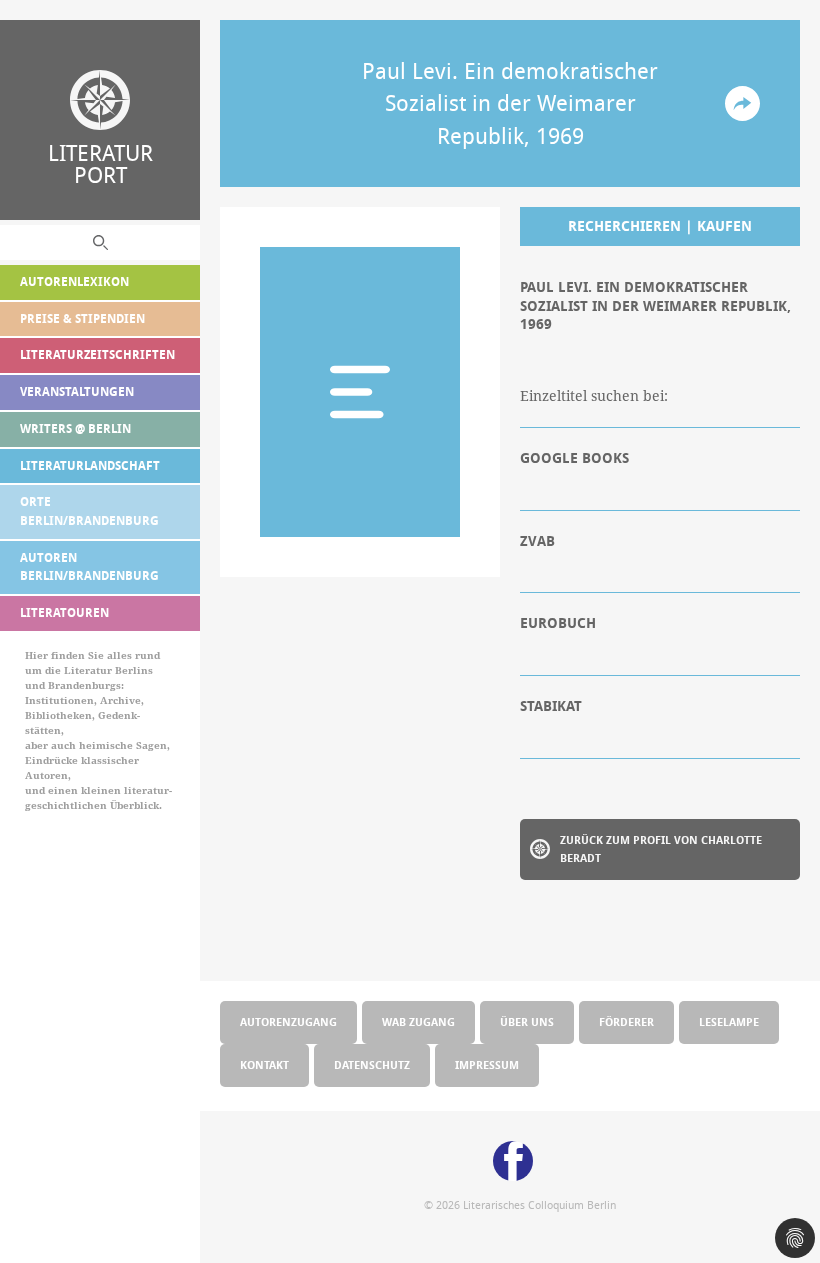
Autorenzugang (288, 1021)
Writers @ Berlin (75, 428)
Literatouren (64, 612)
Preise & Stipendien (82, 318)
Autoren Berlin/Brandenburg (89, 567)
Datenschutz (372, 1064)
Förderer (626, 1021)
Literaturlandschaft (90, 465)
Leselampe (729, 1021)
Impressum (487, 1064)
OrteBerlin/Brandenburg (89, 511)
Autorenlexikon (74, 281)
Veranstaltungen (77, 391)
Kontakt (264, 1064)
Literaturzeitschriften (97, 354)
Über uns (527, 1021)
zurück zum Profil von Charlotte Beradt (661, 849)
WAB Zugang (418, 1021)
